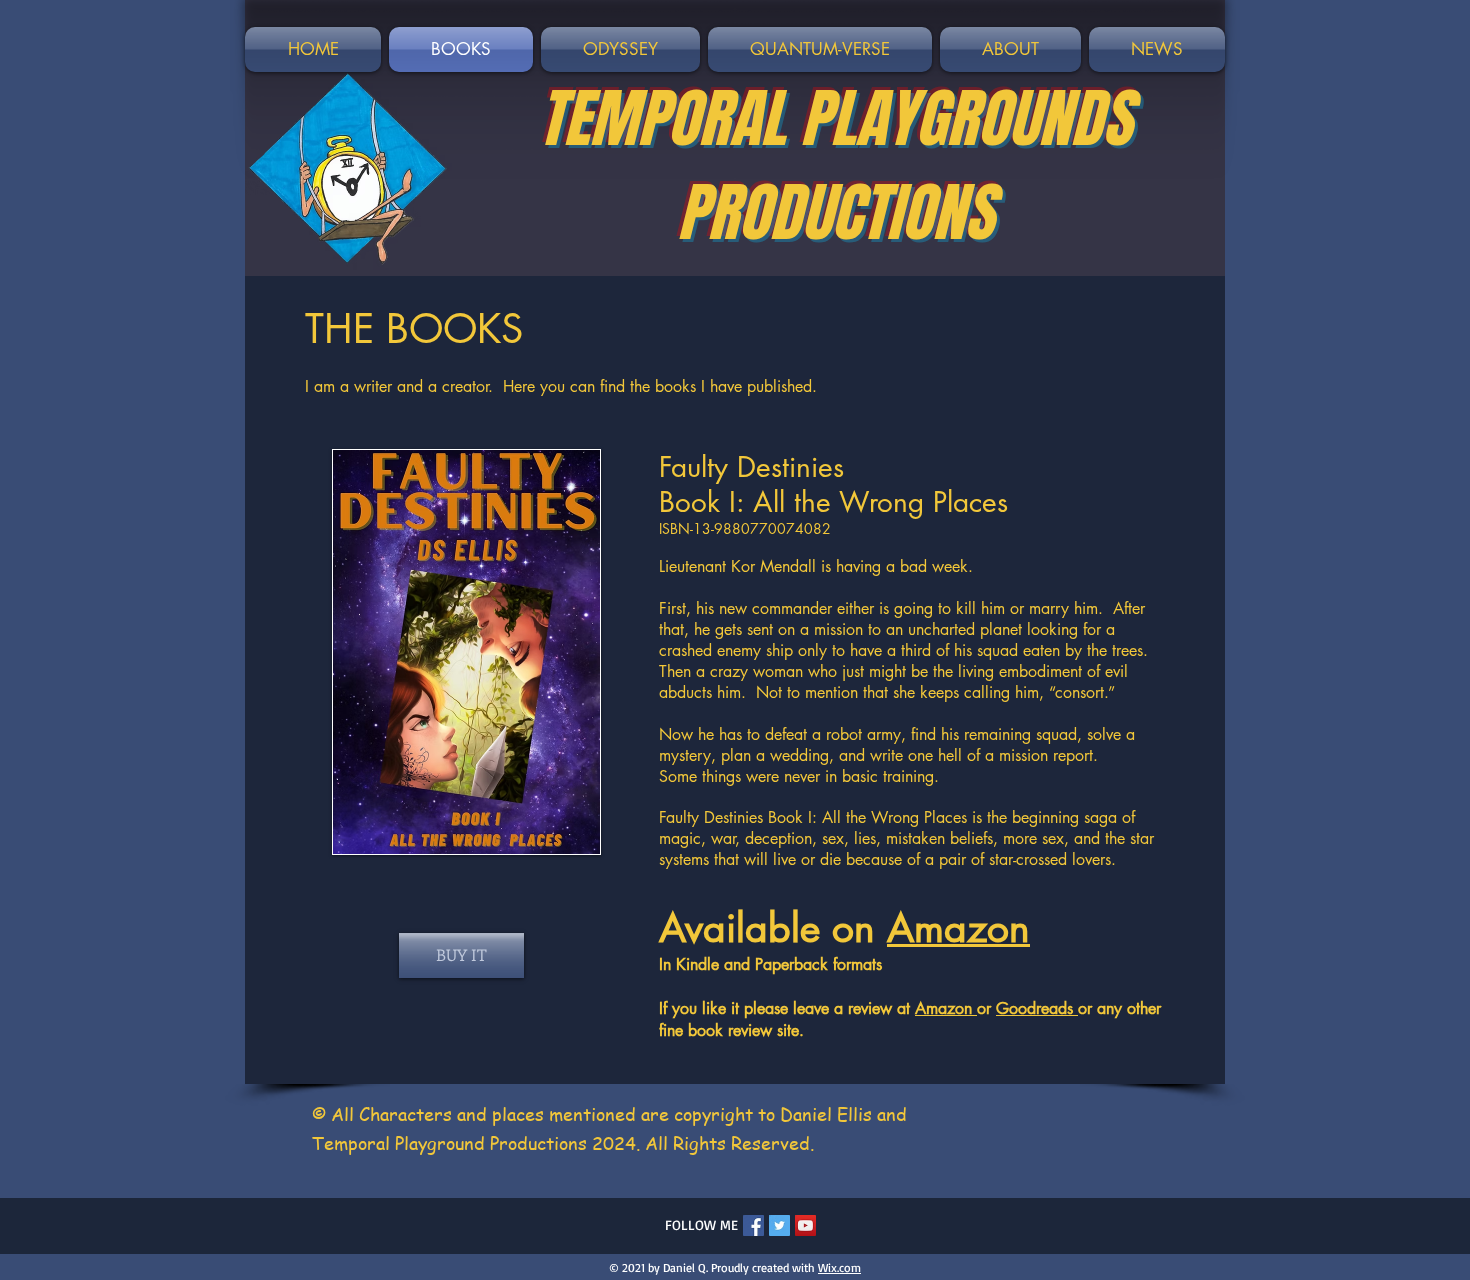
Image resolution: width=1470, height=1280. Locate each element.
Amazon (958, 927)
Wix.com (839, 1267)
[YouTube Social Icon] (805, 1225)
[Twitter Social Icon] (779, 1225)
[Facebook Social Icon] (753, 1225)
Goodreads (1037, 1008)
